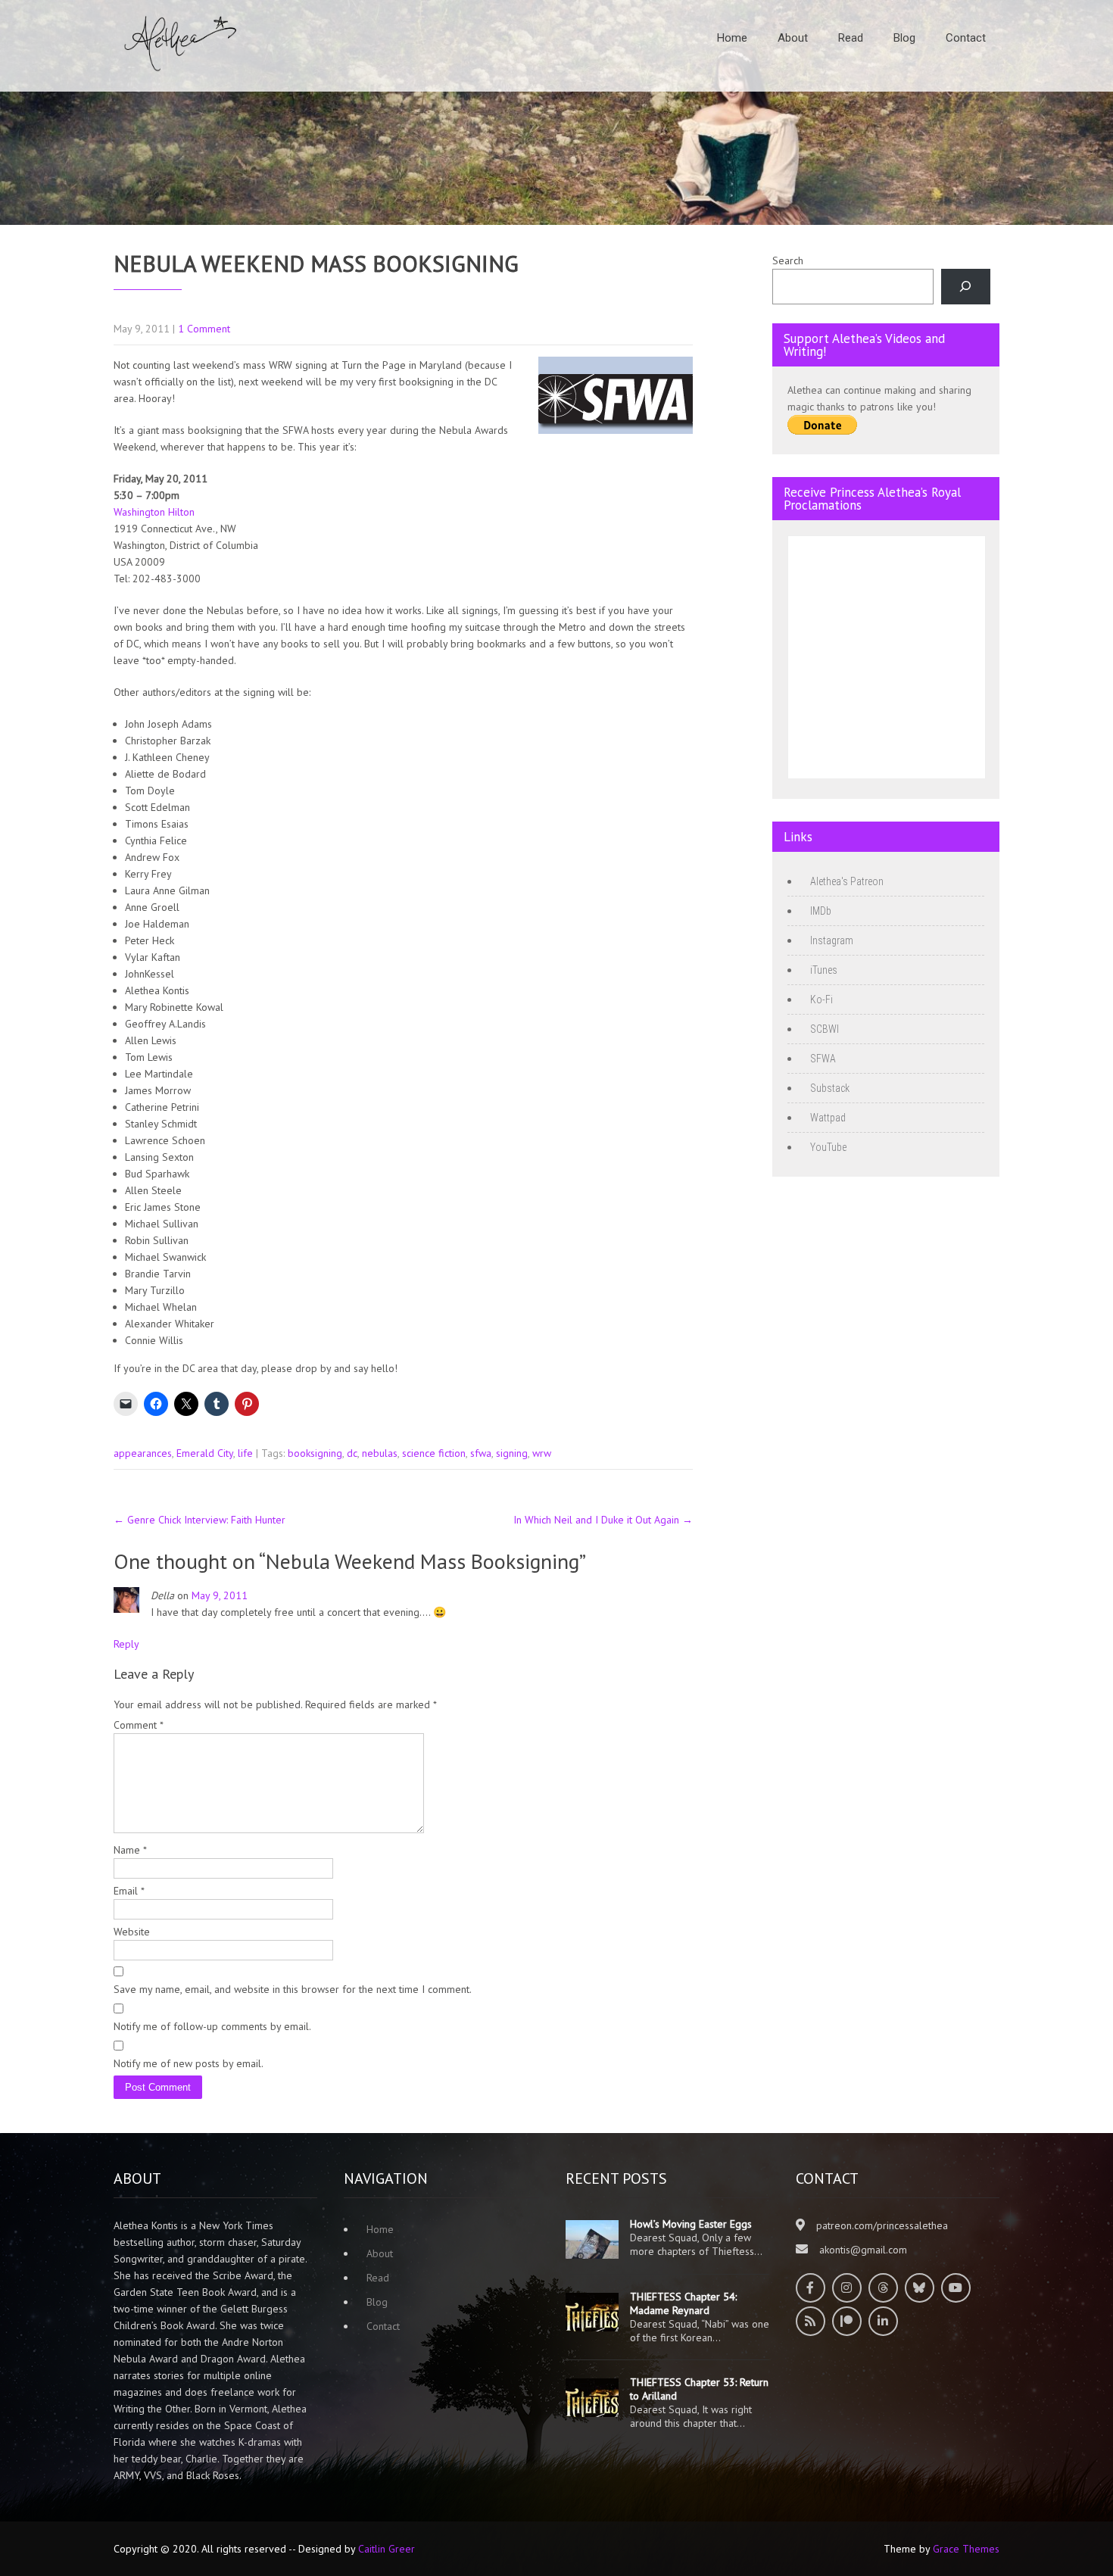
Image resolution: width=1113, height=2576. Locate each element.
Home (732, 38)
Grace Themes (966, 2549)
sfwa (481, 1453)
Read (851, 38)
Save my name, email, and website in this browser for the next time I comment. (293, 1989)
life (245, 1453)
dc (352, 1453)
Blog (904, 38)
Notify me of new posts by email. (189, 2063)
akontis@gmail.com (863, 2250)
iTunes (824, 970)
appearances (143, 1453)
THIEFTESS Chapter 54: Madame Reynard (683, 2303)
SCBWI (825, 1029)
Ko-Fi (821, 1000)
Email (129, 1891)
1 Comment (204, 329)
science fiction (434, 1453)
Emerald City (205, 1453)
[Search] (966, 287)
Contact (966, 38)
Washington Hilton (154, 512)
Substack (830, 1088)
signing (512, 1453)
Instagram (832, 940)
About (793, 38)
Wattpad (828, 1118)
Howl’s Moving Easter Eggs (691, 2224)
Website (132, 1932)
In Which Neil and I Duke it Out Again (603, 1520)
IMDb (821, 911)
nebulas (380, 1453)
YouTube (828, 1147)
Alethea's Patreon (847, 881)
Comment (139, 1725)
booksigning (315, 1453)
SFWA (823, 1059)
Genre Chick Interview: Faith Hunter (200, 1520)
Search (788, 260)
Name (130, 1850)
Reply (126, 1644)
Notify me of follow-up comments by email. (212, 2026)
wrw (542, 1453)
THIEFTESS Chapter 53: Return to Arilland (699, 2389)
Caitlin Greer (387, 2549)
